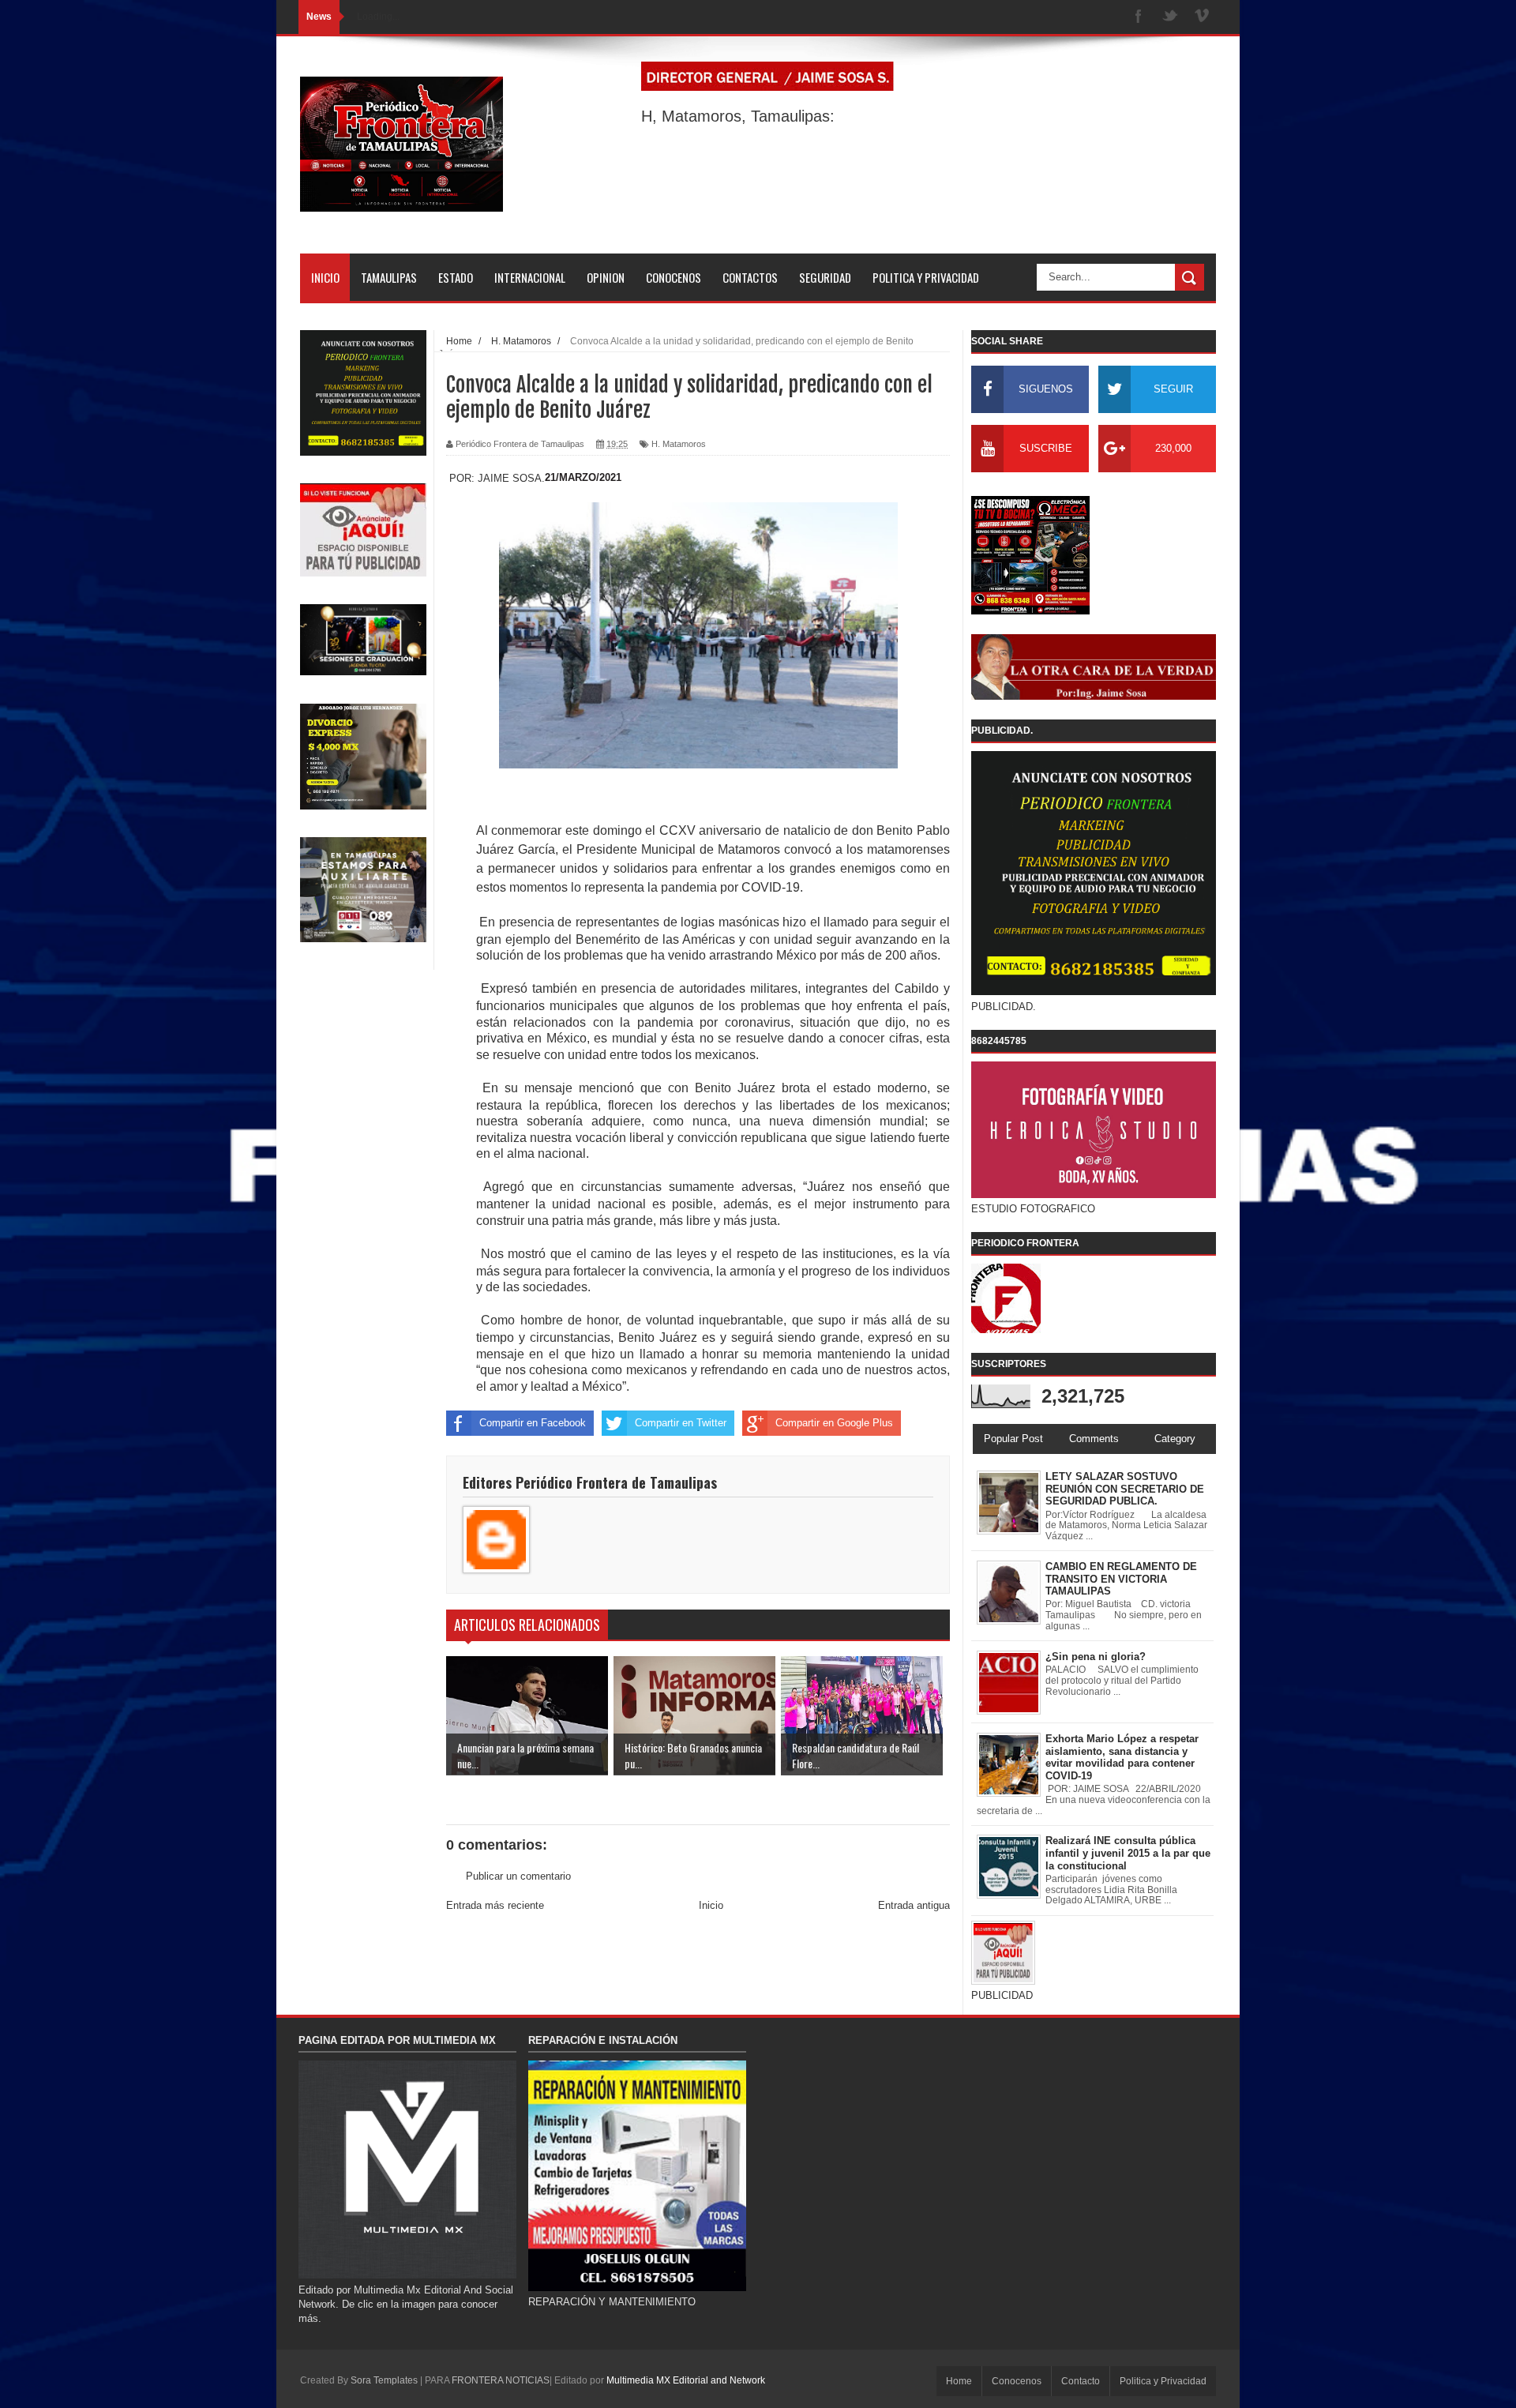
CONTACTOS (750, 277)
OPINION (606, 277)
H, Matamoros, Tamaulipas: (738, 116)
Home (959, 2381)
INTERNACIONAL (530, 277)
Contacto (1081, 2381)
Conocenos (1017, 2381)
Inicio (711, 1905)
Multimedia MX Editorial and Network (686, 2380)
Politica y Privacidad (1163, 2381)
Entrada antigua (914, 1905)
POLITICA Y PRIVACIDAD (926, 277)
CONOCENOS (674, 277)
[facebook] (1139, 17)
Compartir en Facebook (533, 1423)
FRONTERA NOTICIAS (501, 2380)
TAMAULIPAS (389, 277)
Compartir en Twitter (681, 1423)
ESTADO (456, 277)
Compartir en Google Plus (834, 1423)
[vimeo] (1202, 17)
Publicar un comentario (518, 1876)
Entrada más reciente (495, 1905)
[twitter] (1170, 17)
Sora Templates (384, 2380)
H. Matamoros (679, 444)
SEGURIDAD (825, 277)
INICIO (325, 277)
